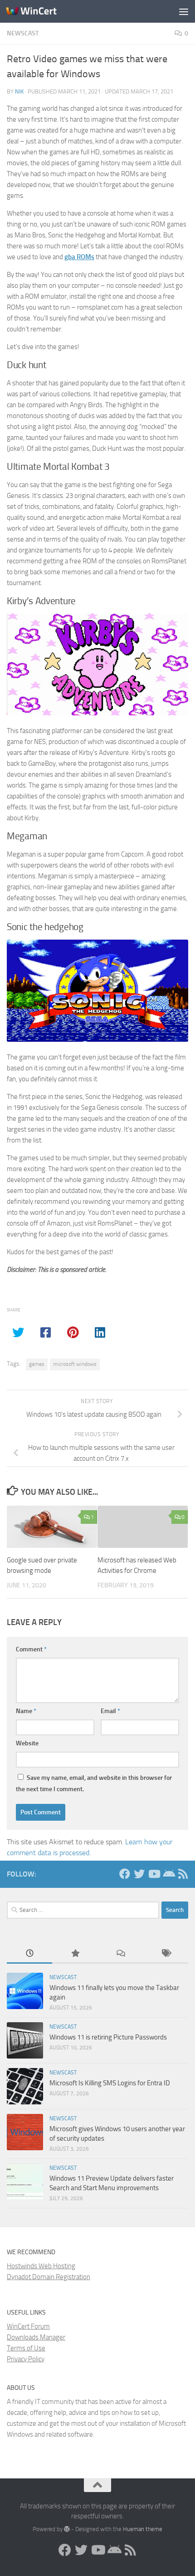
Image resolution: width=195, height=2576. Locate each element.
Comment (31, 1649)
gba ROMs (79, 257)
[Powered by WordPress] (67, 2529)
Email (110, 1711)
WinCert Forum (28, 2326)
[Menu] (184, 11)
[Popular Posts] (75, 1954)
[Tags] (166, 1954)
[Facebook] (125, 1874)
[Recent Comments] (120, 1954)
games (37, 1364)
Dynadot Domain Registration (49, 2277)
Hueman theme (143, 2529)
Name (26, 1711)
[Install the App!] (168, 1874)
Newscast (63, 1977)
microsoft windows (75, 1364)
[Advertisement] (97, 102)
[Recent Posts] (29, 1954)
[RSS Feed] (183, 1874)
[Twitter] (139, 1874)
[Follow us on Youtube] (154, 1874)
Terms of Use (26, 2348)
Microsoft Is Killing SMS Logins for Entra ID (110, 2083)
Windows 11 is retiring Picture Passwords (108, 2037)
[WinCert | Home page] (40, 11)
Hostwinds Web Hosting (41, 2266)
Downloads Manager (36, 2337)
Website (27, 1743)
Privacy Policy (26, 2359)
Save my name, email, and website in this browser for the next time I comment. (94, 1783)
